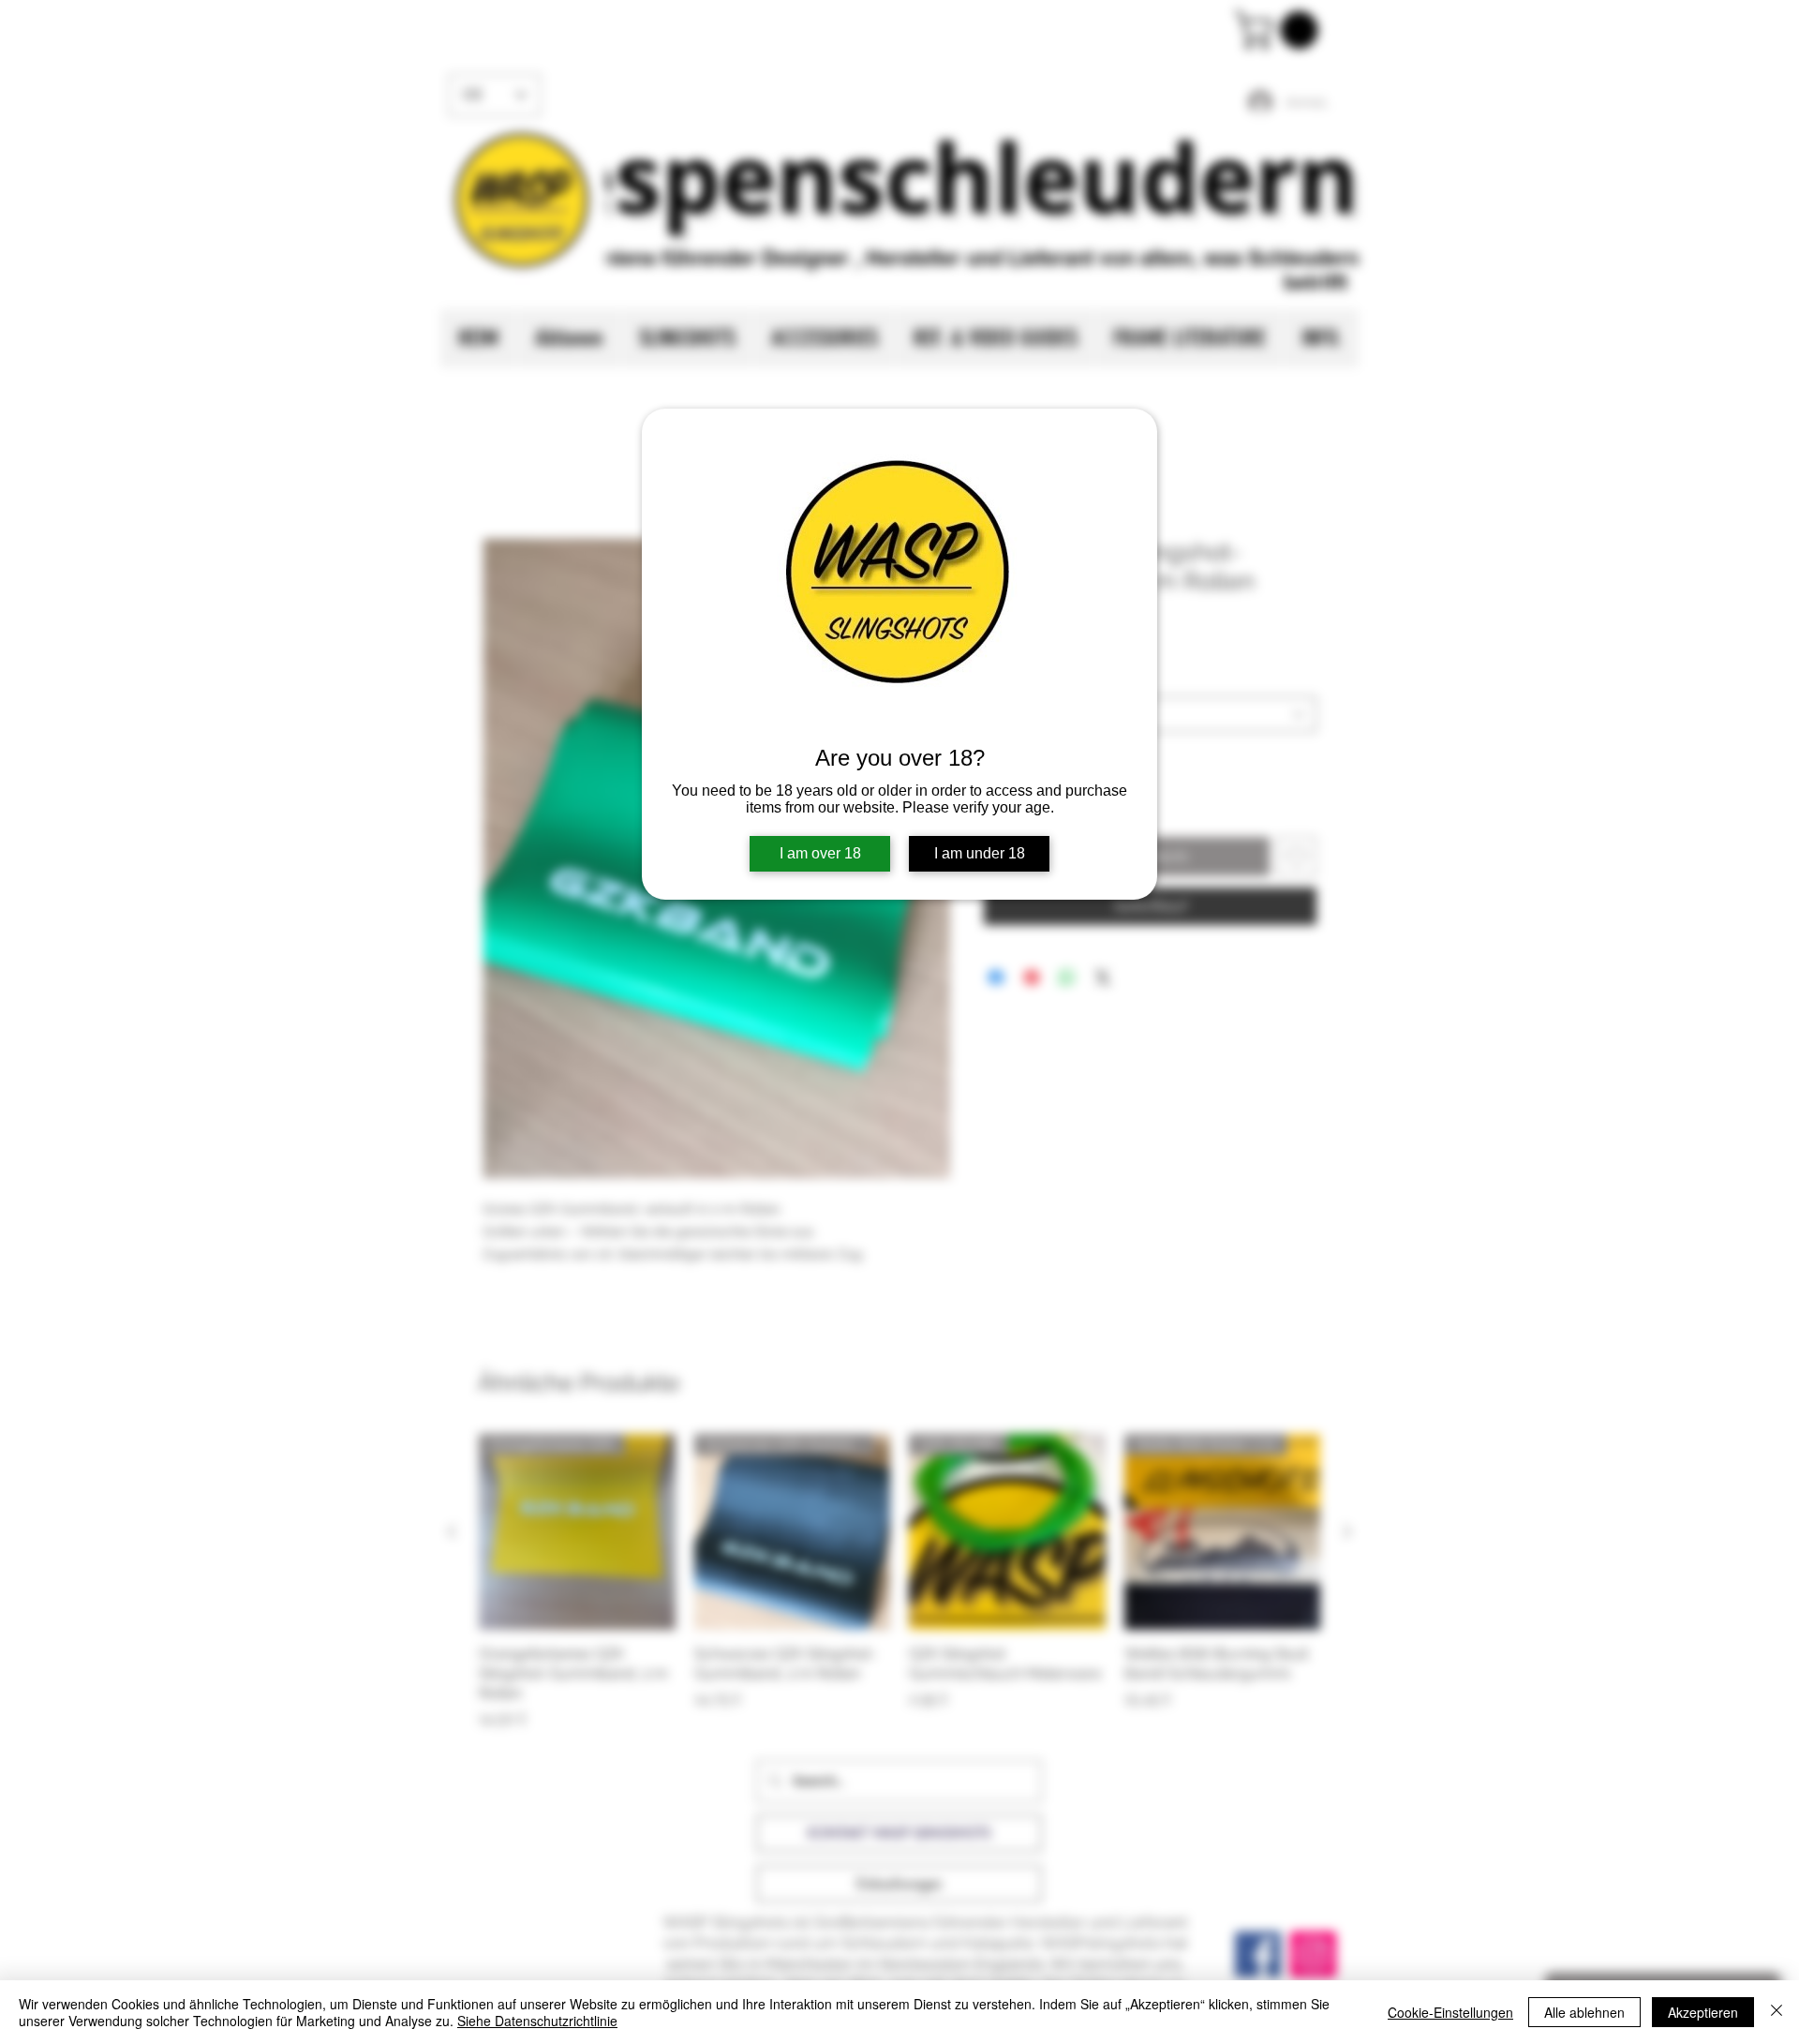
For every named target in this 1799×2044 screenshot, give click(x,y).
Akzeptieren (1703, 2012)
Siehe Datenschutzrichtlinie (537, 2021)
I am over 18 (820, 853)
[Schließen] (1777, 2012)
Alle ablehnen (1584, 2012)
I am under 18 (980, 853)
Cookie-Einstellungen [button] (1450, 2012)
